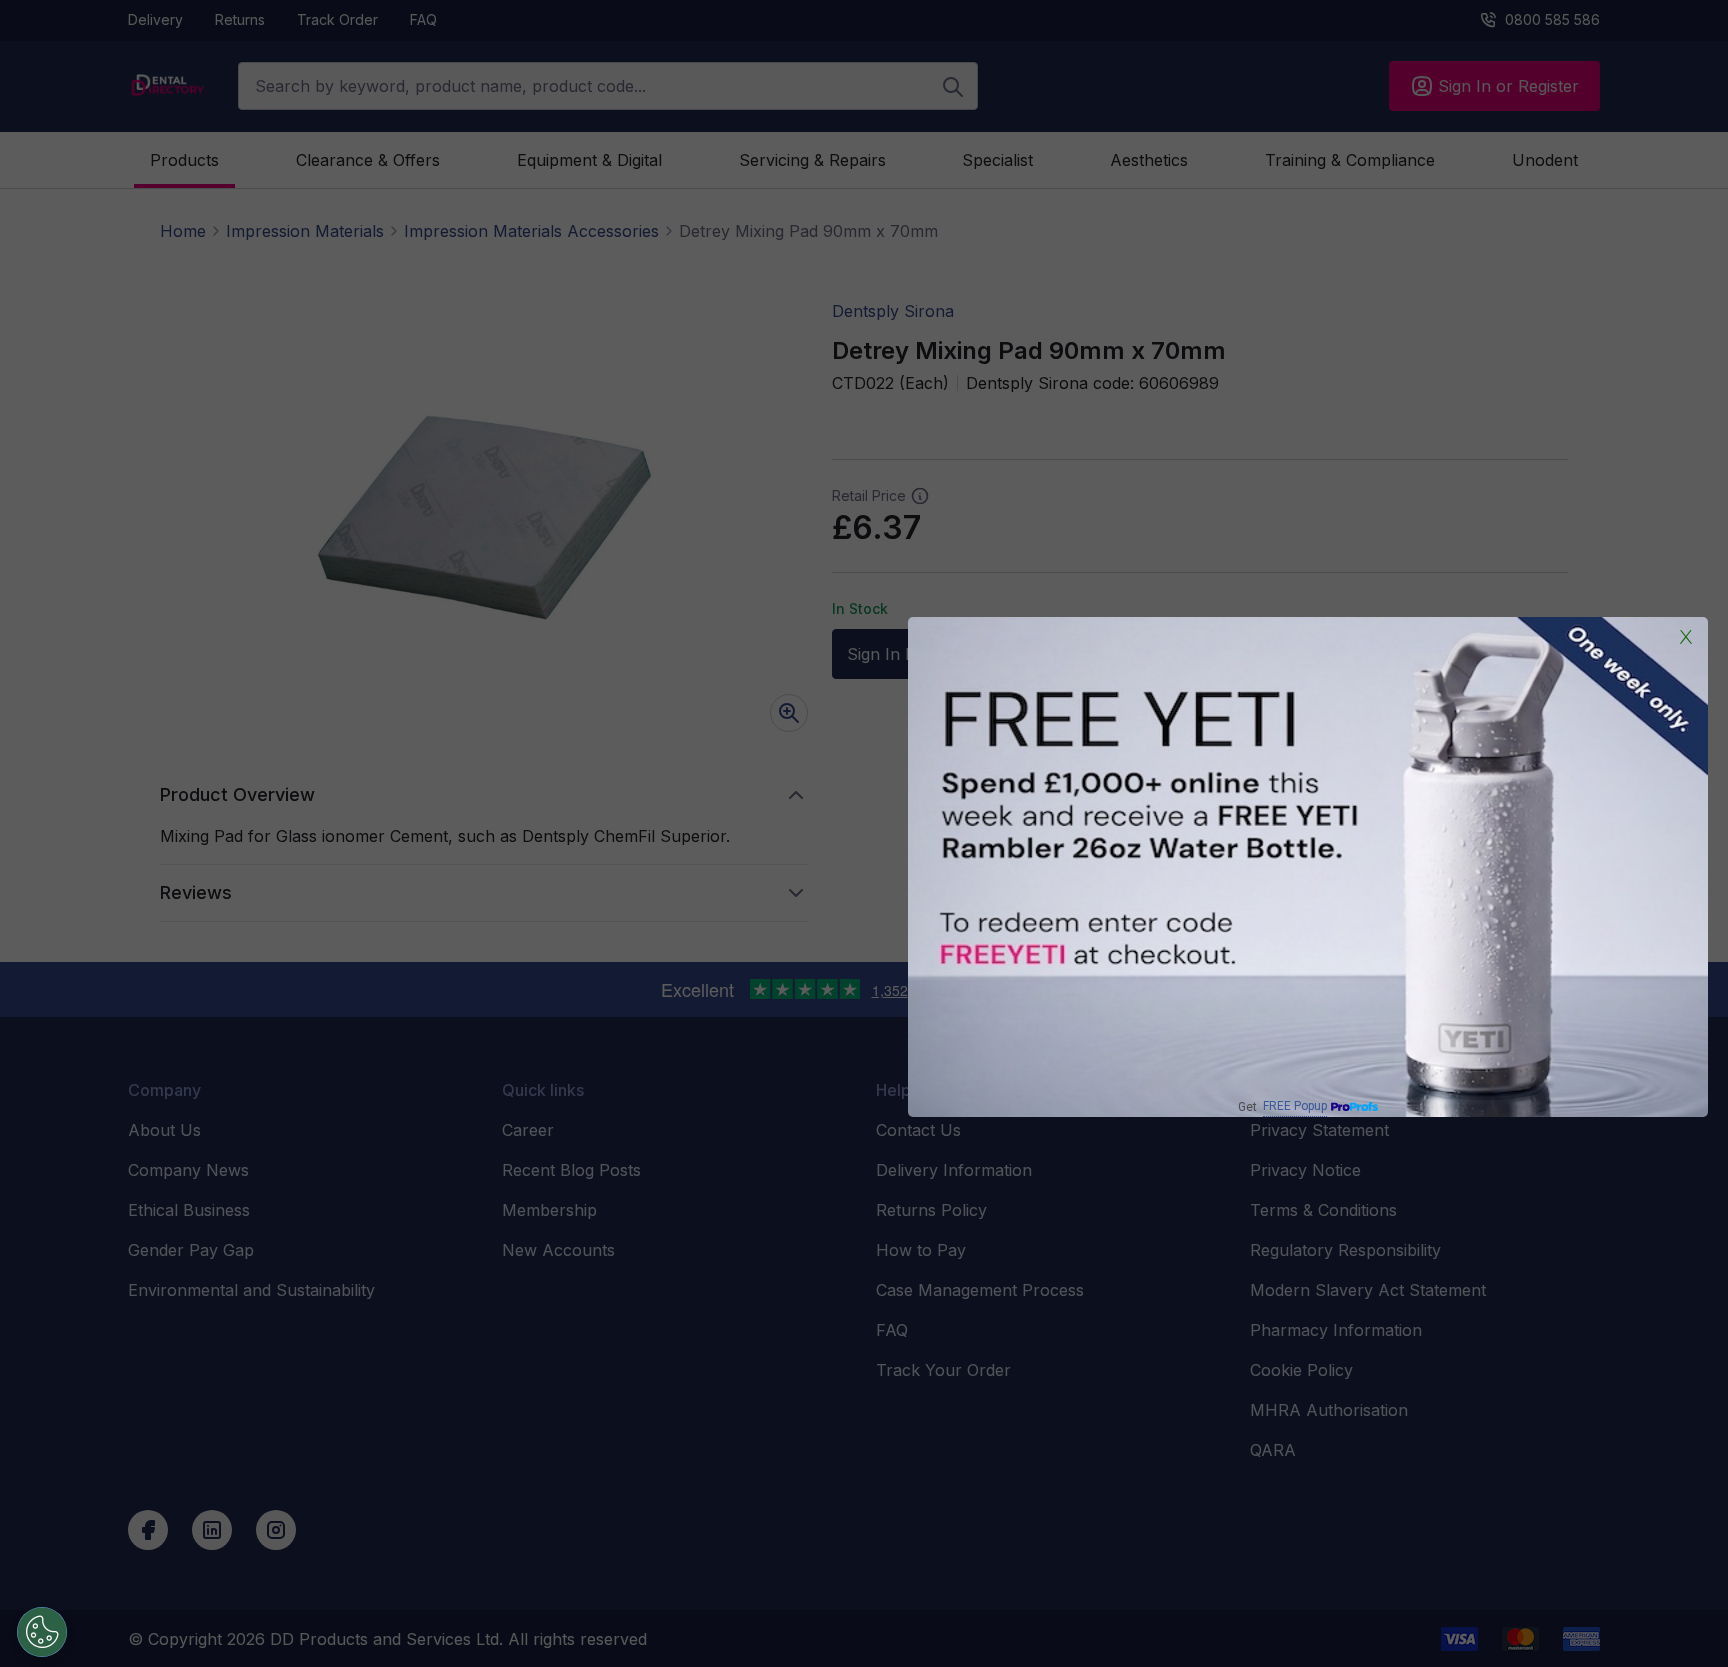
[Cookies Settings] (42, 1632)
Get (1282, 1106)
